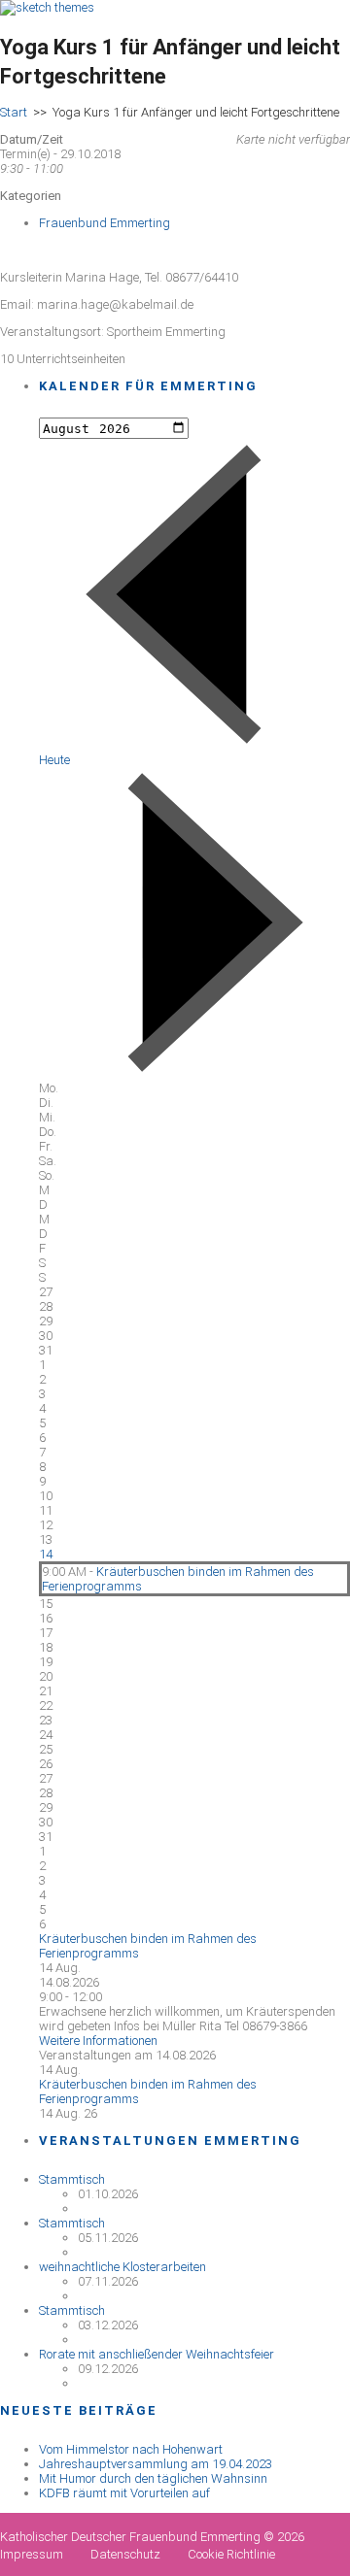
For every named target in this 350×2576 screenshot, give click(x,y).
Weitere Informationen (98, 2041)
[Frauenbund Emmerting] (47, 7)
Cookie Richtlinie (231, 2554)
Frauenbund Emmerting (105, 223)
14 (46, 1554)
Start (14, 112)
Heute (54, 760)
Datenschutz (125, 2554)
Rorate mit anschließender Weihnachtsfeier (157, 2354)
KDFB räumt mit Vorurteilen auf (124, 2493)
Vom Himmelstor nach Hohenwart (131, 2449)
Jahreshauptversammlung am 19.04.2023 (156, 2464)
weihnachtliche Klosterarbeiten (122, 2267)
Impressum (32, 2554)
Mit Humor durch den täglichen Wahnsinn (153, 2478)
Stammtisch (72, 2179)
